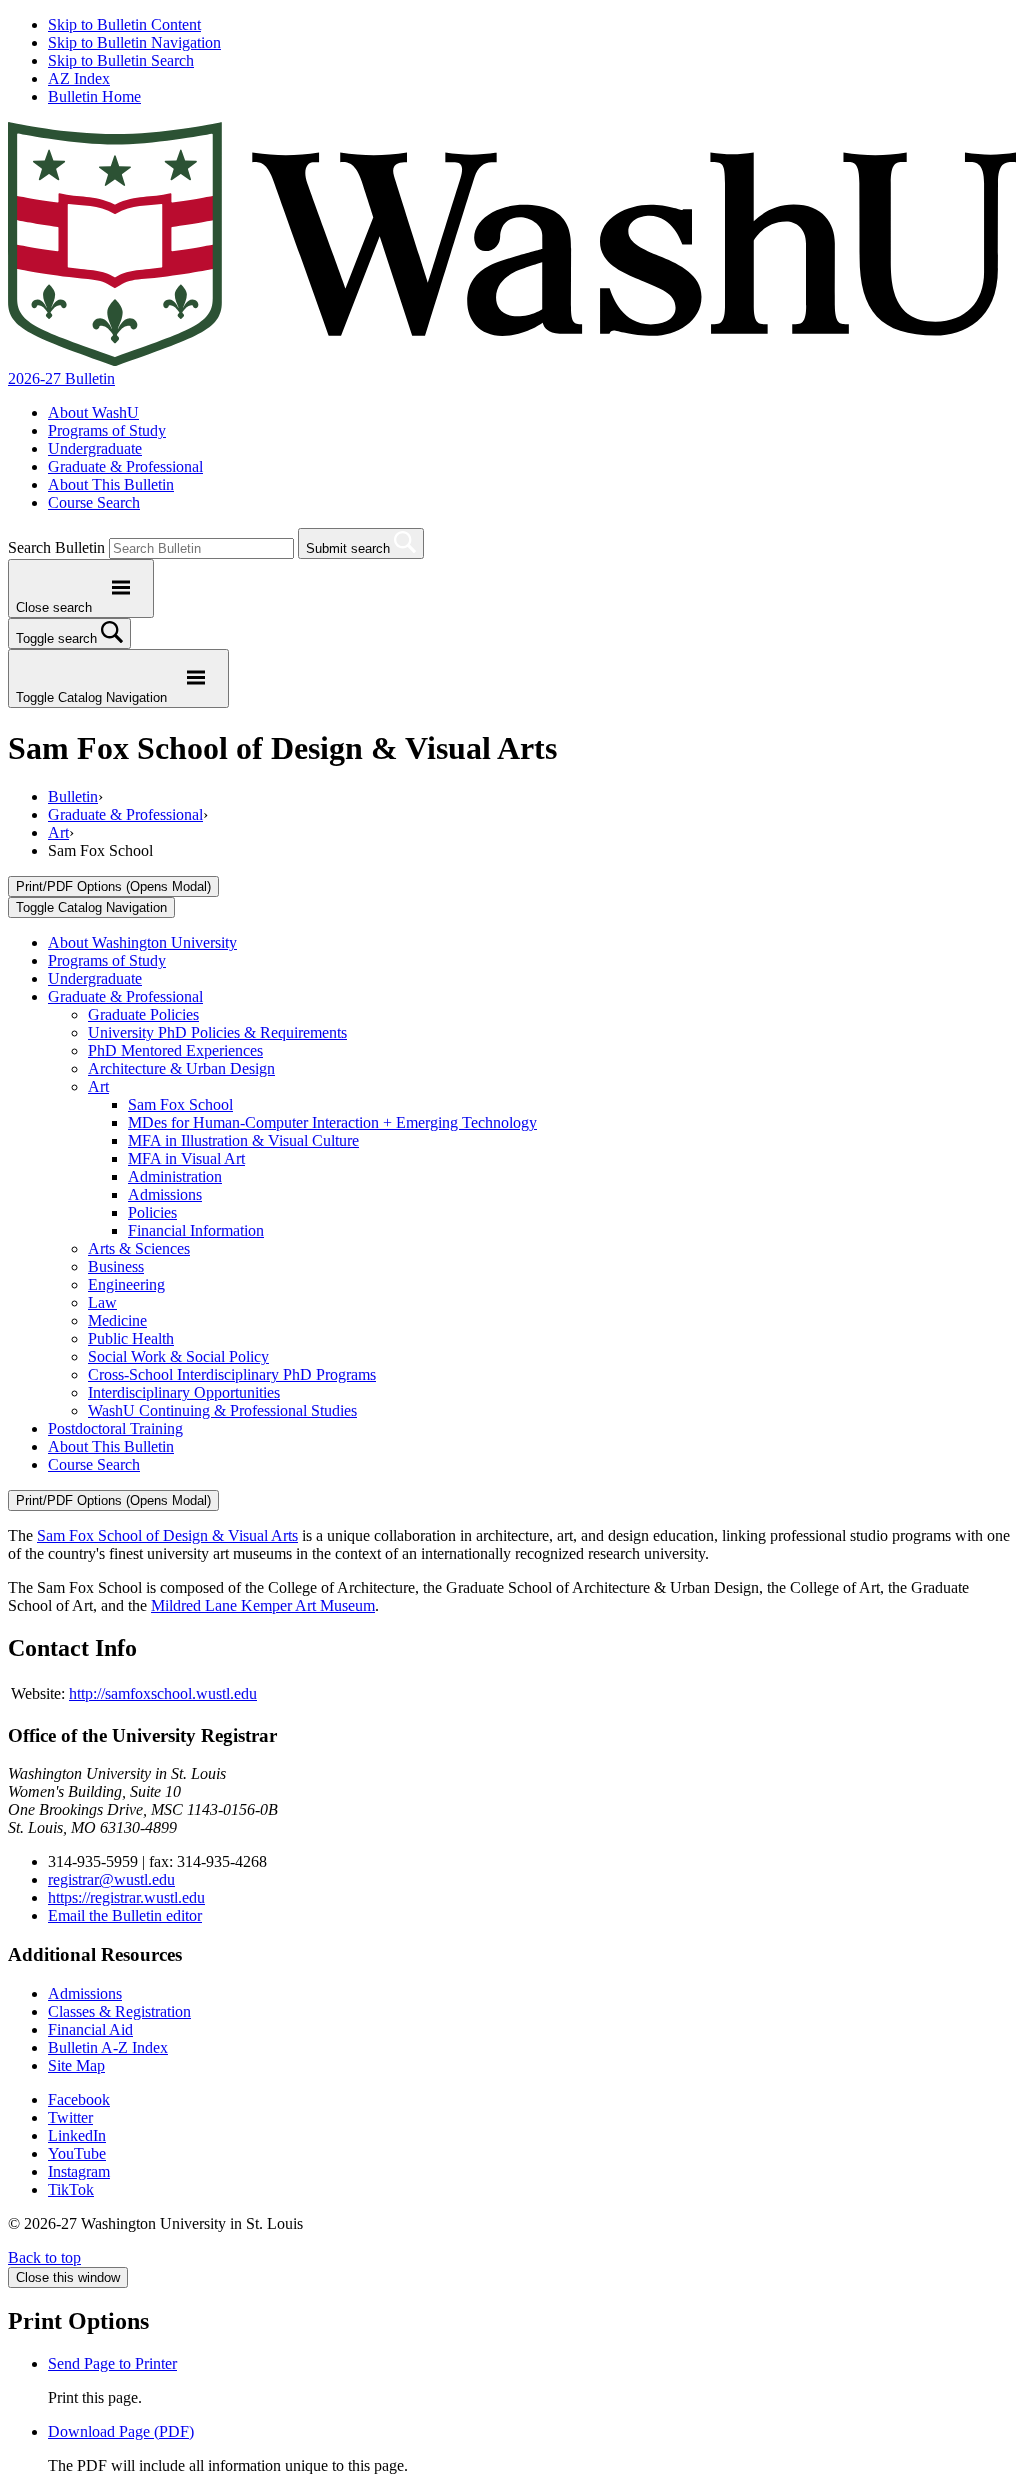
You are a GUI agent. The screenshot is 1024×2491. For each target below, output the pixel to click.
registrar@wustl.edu (111, 1879)
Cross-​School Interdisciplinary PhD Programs (232, 1374)
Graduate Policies (143, 1014)
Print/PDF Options (113, 886)
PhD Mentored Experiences (175, 1050)
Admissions (165, 1194)
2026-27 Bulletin (61, 378)
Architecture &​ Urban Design (181, 1068)
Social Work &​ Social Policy (178, 1356)
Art (58, 832)
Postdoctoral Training (115, 1428)
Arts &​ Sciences (139, 1248)
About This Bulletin (111, 484)
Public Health (131, 1338)
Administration (175, 1176)
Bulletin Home (94, 96)
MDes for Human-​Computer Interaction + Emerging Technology (332, 1122)
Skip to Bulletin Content (124, 24)
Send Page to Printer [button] (112, 2363)
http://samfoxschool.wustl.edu (163, 1693)
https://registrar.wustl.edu (126, 1897)
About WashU (93, 412)
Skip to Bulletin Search (121, 60)
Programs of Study (107, 430)
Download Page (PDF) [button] (121, 2431)
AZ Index (79, 78)
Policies (152, 1212)
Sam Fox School (180, 1104)
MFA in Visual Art (186, 1158)
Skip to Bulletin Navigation (134, 42)
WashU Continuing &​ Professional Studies (222, 1410)
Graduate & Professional (125, 466)
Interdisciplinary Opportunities (184, 1392)
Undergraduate (95, 448)
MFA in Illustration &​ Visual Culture (243, 1140)
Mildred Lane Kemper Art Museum (263, 1605)
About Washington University (142, 942)
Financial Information (196, 1230)
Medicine (117, 1320)
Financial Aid (90, 2029)
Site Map (76, 2065)
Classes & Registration (119, 2011)
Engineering (126, 1284)
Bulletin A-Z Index (108, 2047)
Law (102, 1302)
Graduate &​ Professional (125, 996)
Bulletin (73, 796)
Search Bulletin (56, 547)
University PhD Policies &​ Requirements (217, 1032)
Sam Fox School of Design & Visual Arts (167, 1535)
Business (116, 1266)
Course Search (94, 502)
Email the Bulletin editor (125, 1915)
